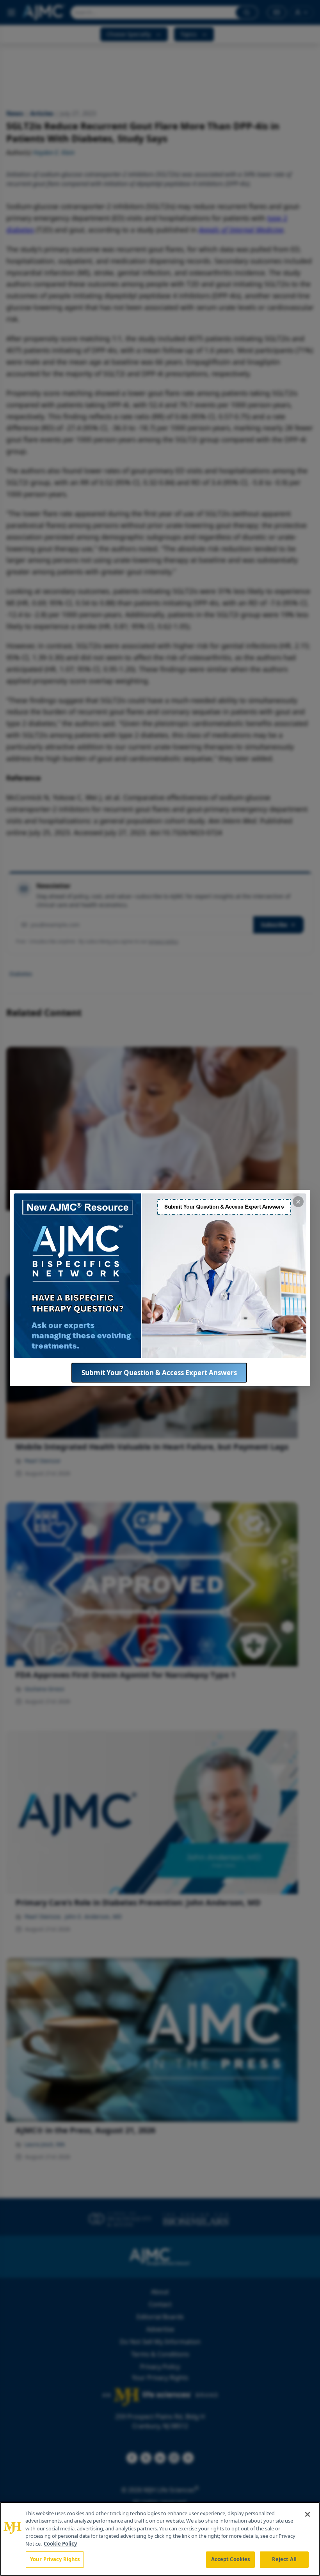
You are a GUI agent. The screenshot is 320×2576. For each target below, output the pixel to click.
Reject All (284, 2559)
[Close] (308, 2514)
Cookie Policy (60, 2544)
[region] (160, 2539)
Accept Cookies (231, 2559)
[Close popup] (298, 1202)
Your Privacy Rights (55, 2559)
